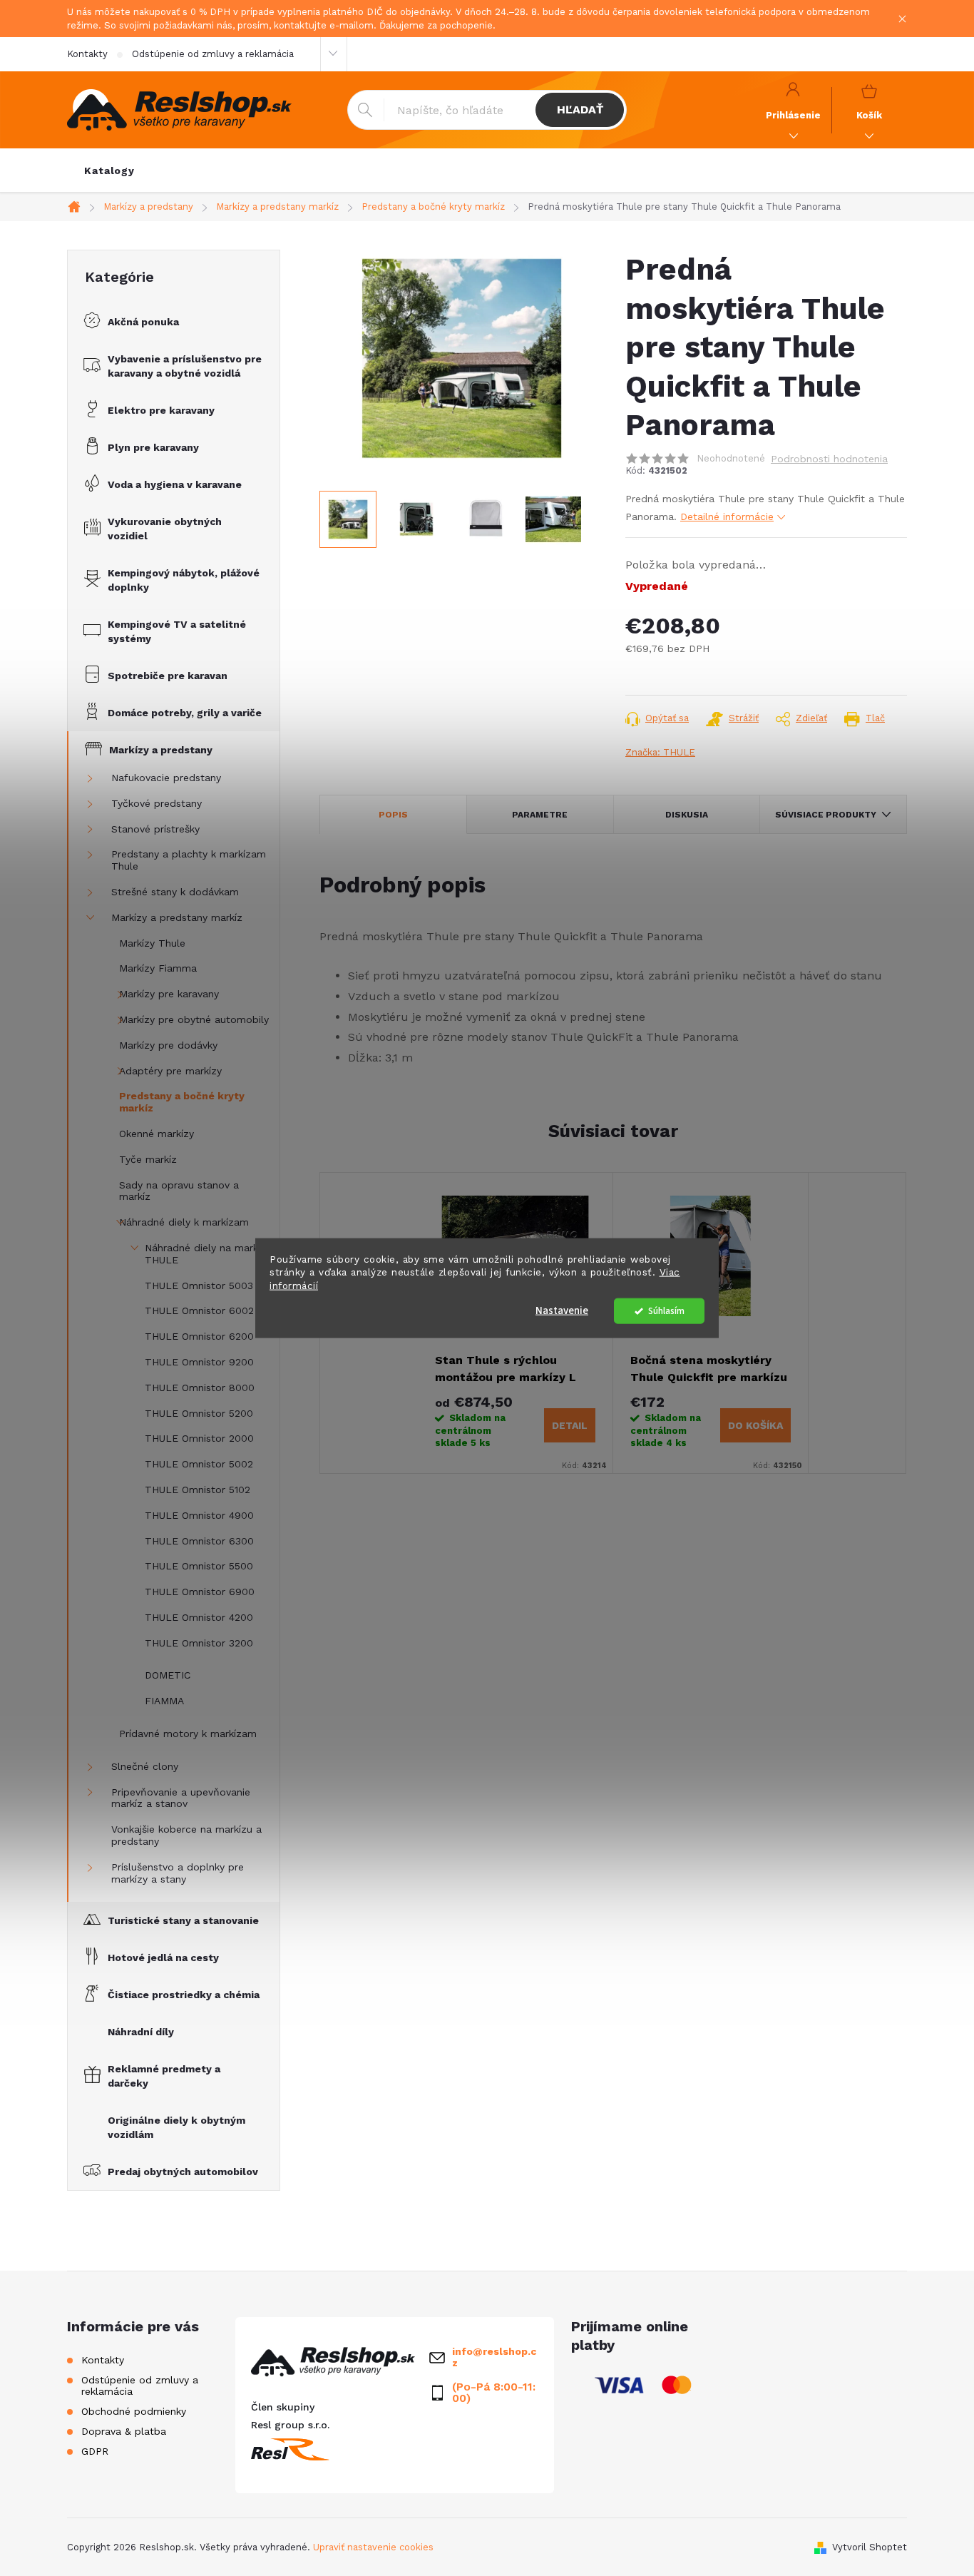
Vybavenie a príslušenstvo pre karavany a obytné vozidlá (185, 366)
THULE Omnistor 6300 (199, 1541)
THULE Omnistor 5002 (199, 1464)
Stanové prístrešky (155, 829)
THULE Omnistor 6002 (199, 1310)
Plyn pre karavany (153, 447)
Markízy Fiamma (158, 968)
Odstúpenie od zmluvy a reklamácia (213, 54)
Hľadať (580, 110)
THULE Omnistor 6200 (199, 1336)
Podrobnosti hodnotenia (829, 459)
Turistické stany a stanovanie (183, 1920)
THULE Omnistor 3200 (199, 1643)
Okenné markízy (157, 1134)
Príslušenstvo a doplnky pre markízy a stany (178, 1873)
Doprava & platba (124, 2431)
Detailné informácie (727, 516)
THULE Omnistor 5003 (199, 1286)
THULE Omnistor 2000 (199, 1438)
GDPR (95, 2451)
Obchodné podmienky (134, 2411)
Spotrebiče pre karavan (168, 676)
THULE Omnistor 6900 (200, 1592)
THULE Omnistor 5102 (198, 1490)
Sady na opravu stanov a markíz (179, 1191)
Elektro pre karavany (161, 410)
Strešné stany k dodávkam (175, 892)
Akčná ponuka (143, 322)
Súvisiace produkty (826, 815)
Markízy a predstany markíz (177, 917)
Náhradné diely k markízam (184, 1222)
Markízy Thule (152, 943)
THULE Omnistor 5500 (199, 1566)
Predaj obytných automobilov (183, 2172)
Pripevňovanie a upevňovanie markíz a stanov (181, 1798)
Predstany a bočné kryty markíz (182, 1102)
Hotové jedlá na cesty (163, 1958)
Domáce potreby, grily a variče (185, 713)
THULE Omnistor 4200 (199, 1617)
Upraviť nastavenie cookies (373, 2547)
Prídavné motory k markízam (188, 1734)
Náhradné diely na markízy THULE (208, 1254)
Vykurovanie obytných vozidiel (165, 529)
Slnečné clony (145, 1766)
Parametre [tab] (540, 815)
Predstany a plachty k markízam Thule (189, 860)
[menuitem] (109, 170)
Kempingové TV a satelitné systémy (177, 631)
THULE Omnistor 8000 (200, 1388)
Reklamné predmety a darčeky (164, 2076)
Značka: (660, 752)
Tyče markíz (148, 1159)
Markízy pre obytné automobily (194, 1019)
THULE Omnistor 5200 (199, 1413)
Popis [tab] (393, 815)
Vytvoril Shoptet (870, 2547)
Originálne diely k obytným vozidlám (176, 2127)
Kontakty (87, 54)
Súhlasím (666, 1311)
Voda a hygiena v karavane (175, 484)
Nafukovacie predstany (166, 778)
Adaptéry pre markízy (170, 1071)
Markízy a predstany (161, 750)
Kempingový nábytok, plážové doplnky (184, 580)
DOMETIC (168, 1675)
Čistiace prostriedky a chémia (184, 1995)
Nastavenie (562, 1311)
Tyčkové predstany (157, 803)
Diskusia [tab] (687, 815)
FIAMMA (164, 1701)
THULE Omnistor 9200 (199, 1362)
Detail (570, 1425)
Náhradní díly (141, 2032)
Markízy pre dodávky (168, 1045)
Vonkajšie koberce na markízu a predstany (186, 1835)
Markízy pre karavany (169, 994)
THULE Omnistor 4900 (199, 1515)
